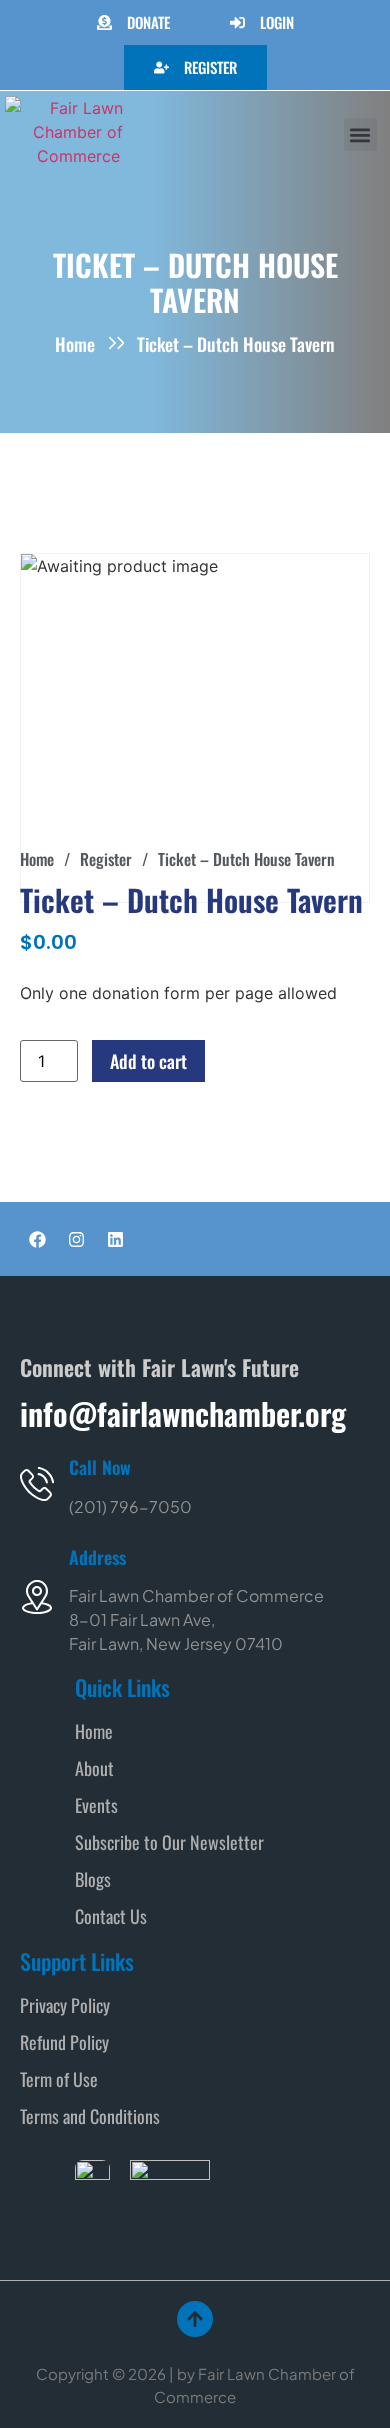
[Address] (37, 1597)
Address (97, 1557)
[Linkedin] (115, 1239)
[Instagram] (76, 1239)
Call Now (100, 1467)
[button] (360, 134)
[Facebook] (37, 1239)
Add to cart (148, 1061)
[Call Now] (37, 1484)
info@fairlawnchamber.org (183, 1413)
